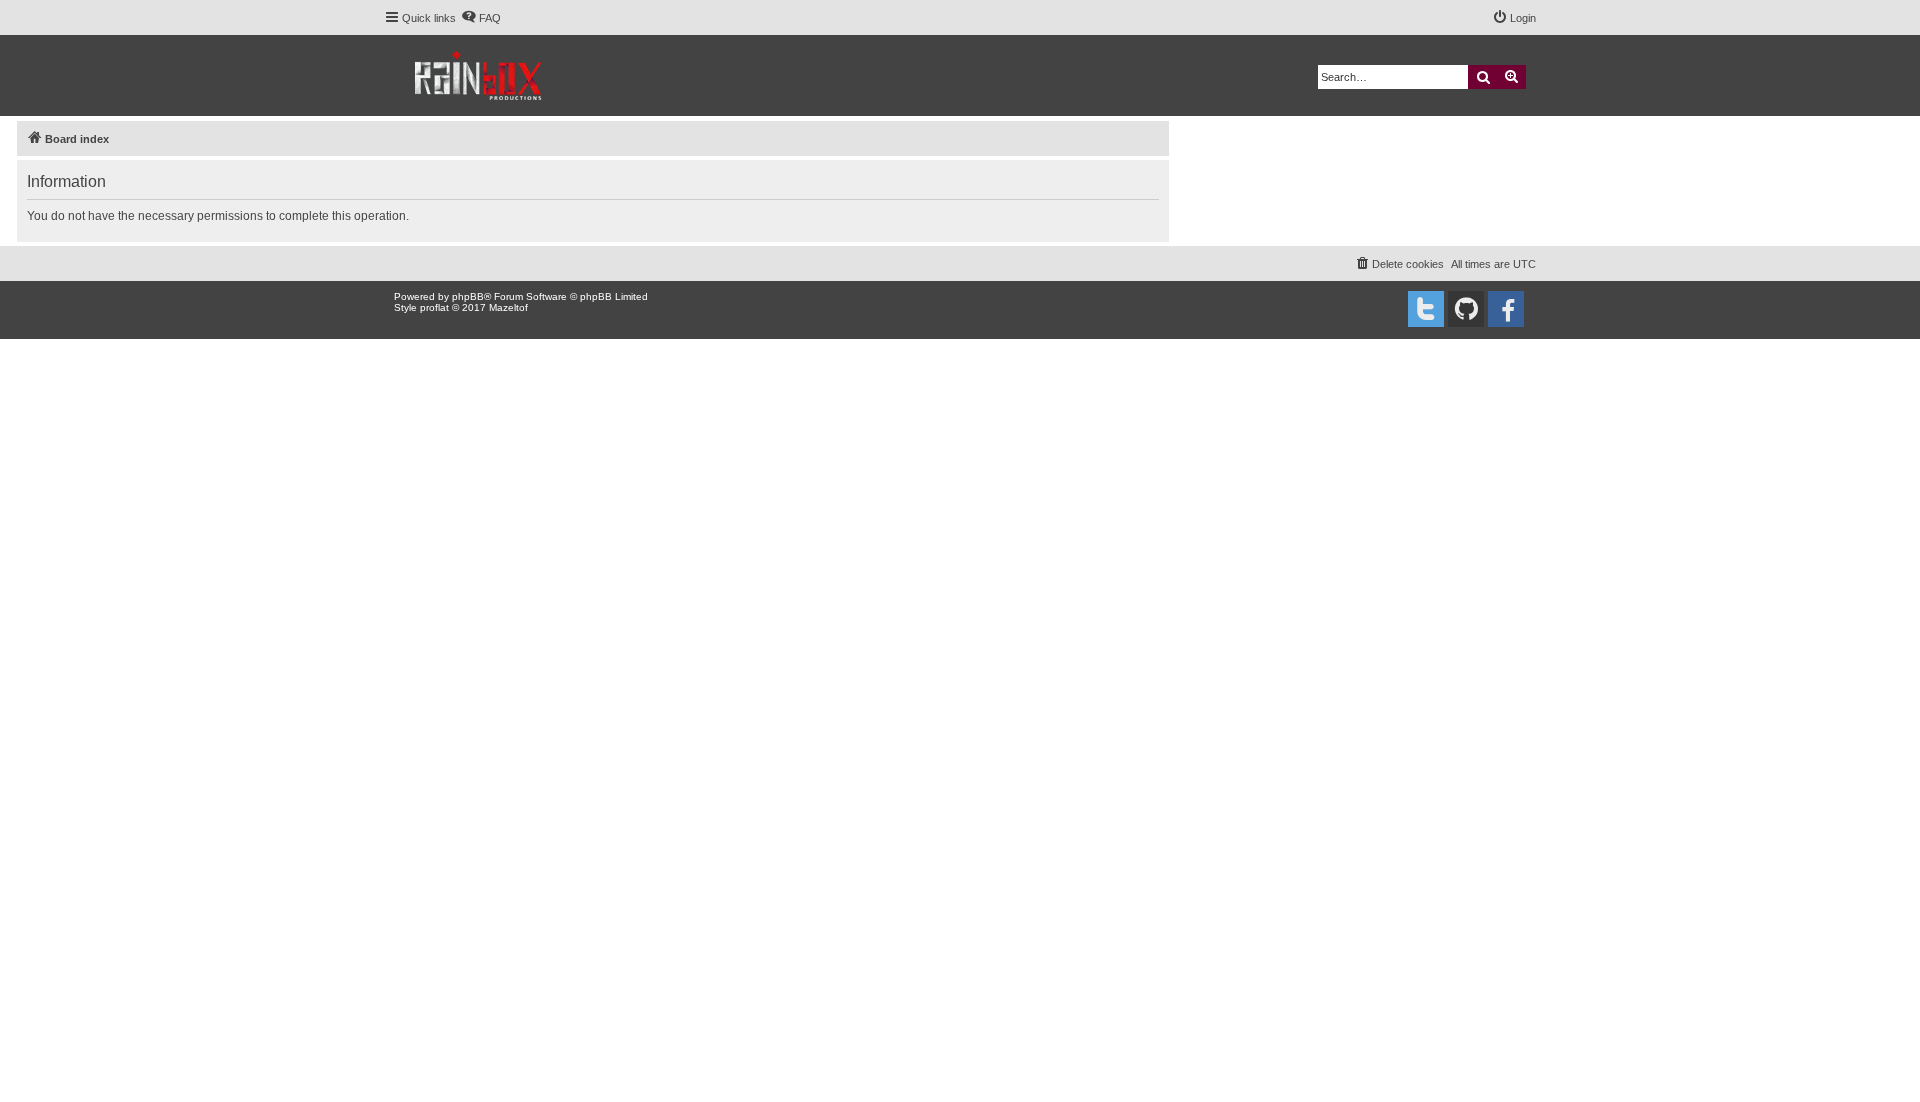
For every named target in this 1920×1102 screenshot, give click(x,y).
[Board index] (479, 75)
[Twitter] (1426, 309)
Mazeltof (508, 307)
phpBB (468, 296)
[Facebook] (1506, 309)
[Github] (1466, 309)
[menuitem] (481, 18)
